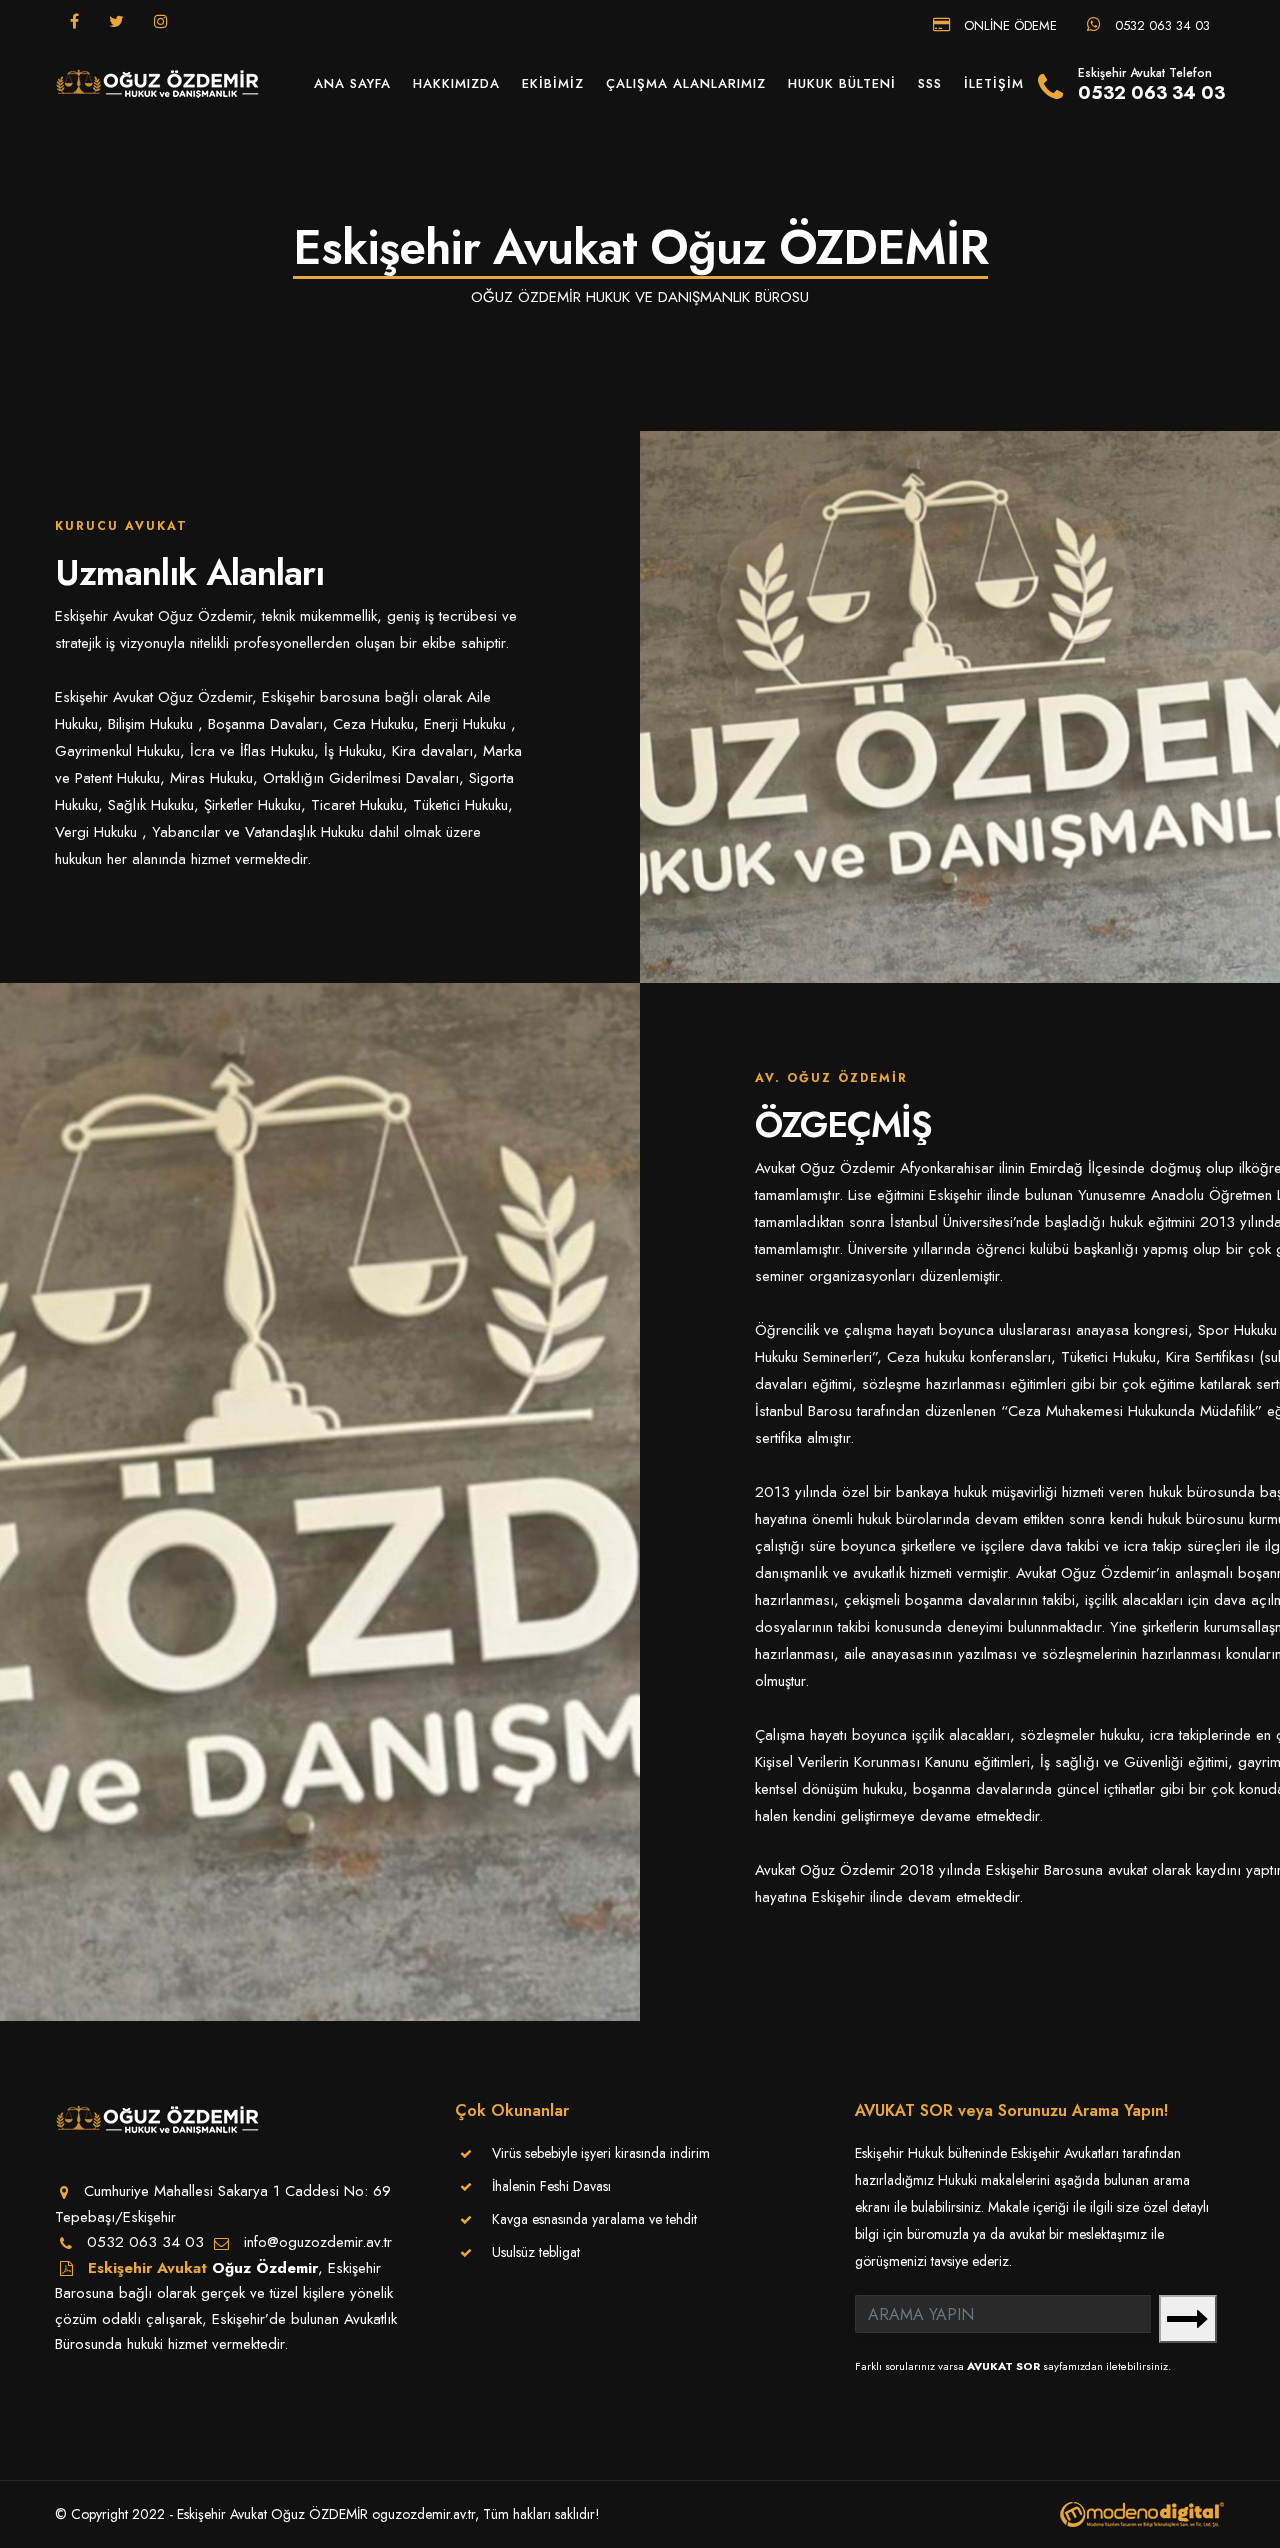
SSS (930, 83)
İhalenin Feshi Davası (551, 2186)
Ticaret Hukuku (357, 805)
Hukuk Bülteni (842, 83)
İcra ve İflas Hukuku (252, 751)
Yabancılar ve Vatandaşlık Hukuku (258, 832)
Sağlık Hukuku (151, 805)
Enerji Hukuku (467, 724)
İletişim (994, 83)
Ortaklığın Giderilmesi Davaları (361, 778)
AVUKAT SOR (1003, 2366)
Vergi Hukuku (98, 832)
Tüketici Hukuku (460, 805)
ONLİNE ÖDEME (1008, 24)
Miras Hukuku (211, 778)
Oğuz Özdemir (265, 2268)
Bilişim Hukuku (153, 724)
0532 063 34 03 (1160, 24)
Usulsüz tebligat (536, 2252)
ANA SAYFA (352, 83)
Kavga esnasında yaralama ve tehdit (594, 2219)
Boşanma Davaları (265, 724)
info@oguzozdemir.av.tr (318, 2242)
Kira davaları (432, 751)
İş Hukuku (353, 751)
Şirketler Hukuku (252, 805)
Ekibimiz (553, 83)
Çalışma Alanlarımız (686, 83)
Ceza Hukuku (373, 724)
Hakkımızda (456, 83)
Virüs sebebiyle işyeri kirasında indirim (601, 2153)
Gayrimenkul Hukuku (117, 751)
